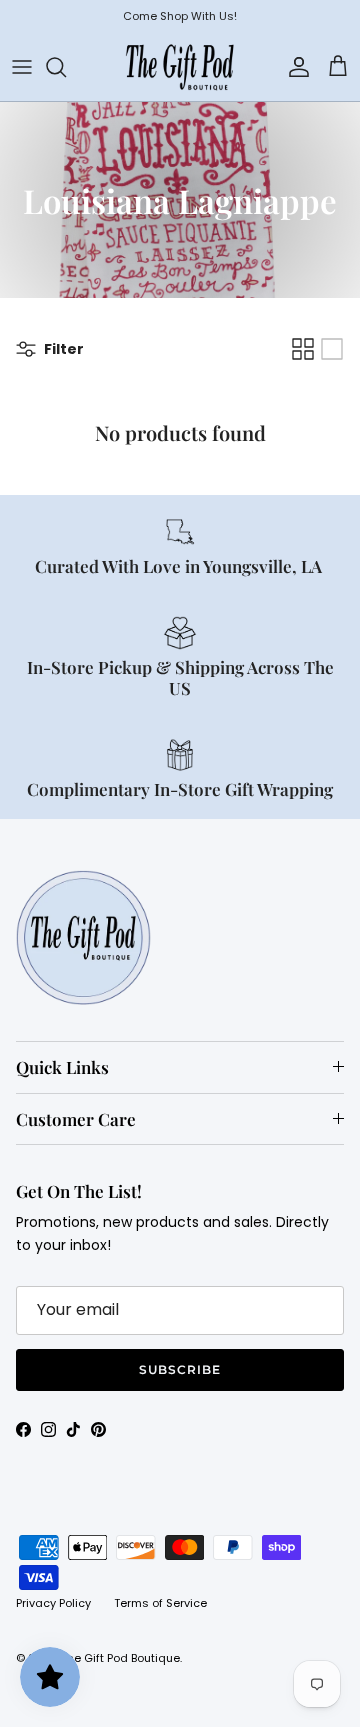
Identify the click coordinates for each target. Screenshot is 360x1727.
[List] (332, 349)
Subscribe (180, 1369)
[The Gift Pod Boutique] (180, 67)
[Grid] (303, 349)
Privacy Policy (53, 1603)
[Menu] (22, 67)
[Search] (66, 67)
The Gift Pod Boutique (120, 1658)
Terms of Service (160, 1603)
